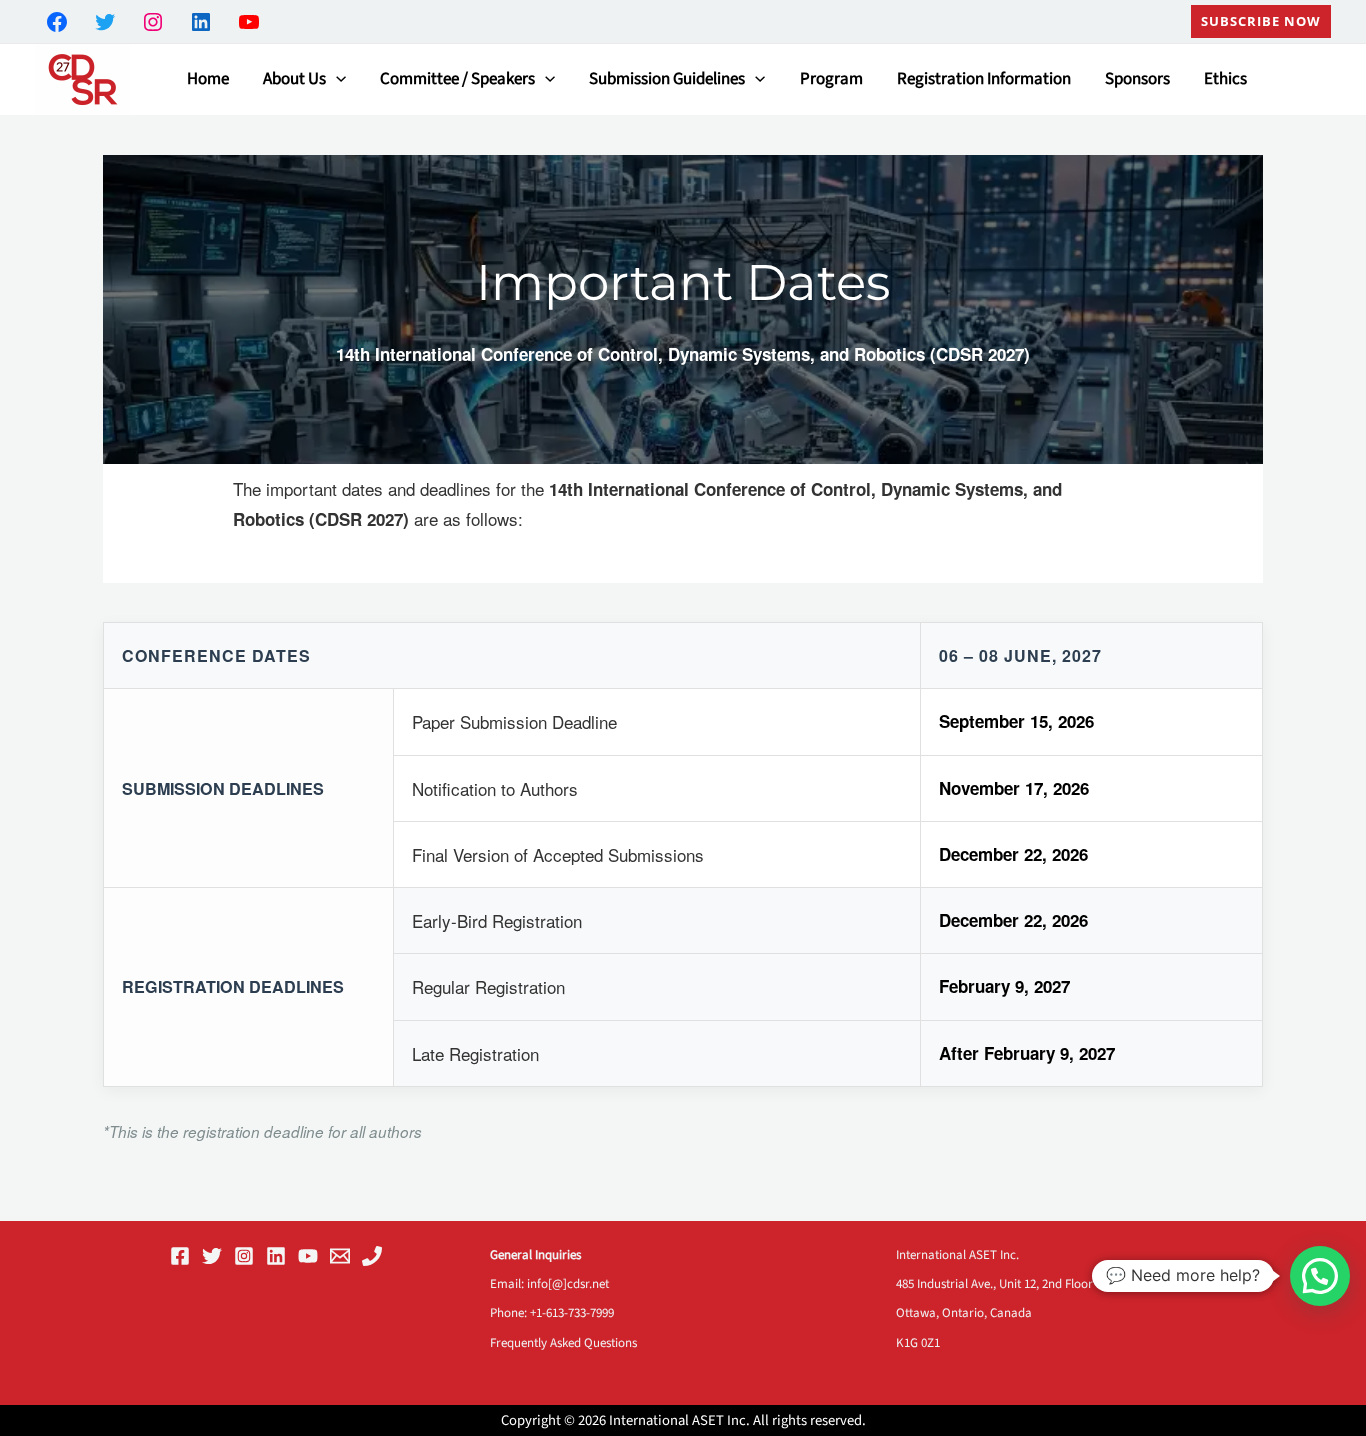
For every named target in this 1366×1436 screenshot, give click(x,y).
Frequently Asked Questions (563, 1343)
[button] (1261, 21)
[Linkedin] (276, 1256)
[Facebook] (180, 1256)
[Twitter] (212, 1256)
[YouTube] (308, 1256)
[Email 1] (340, 1256)
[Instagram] (244, 1256)
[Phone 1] (372, 1256)
